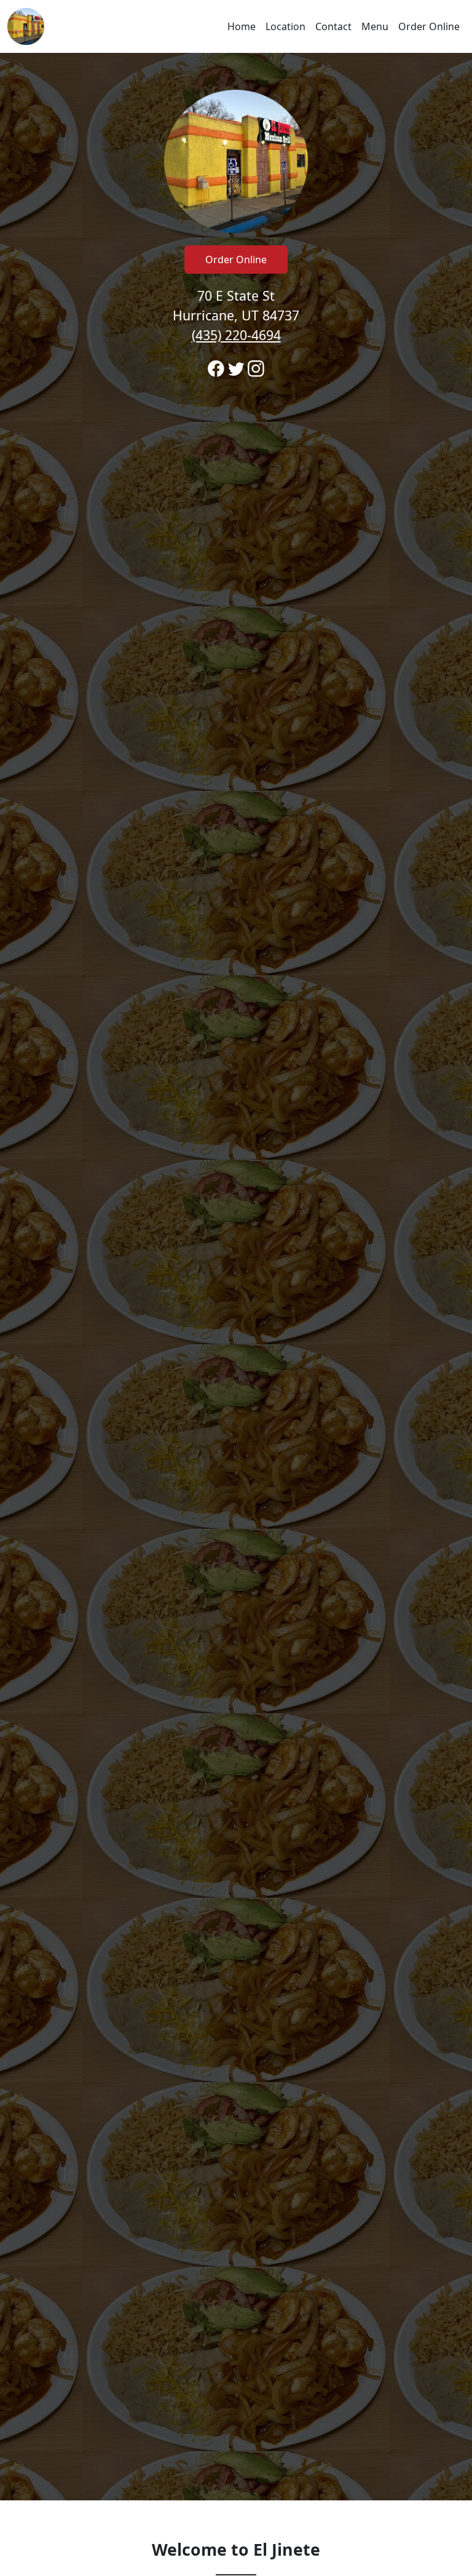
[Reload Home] (26, 26)
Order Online (429, 26)
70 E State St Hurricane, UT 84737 (236, 315)
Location (285, 26)
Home (242, 26)
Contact (333, 26)
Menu (375, 26)
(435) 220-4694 (236, 335)
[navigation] (236, 26)
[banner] (236, 1277)
